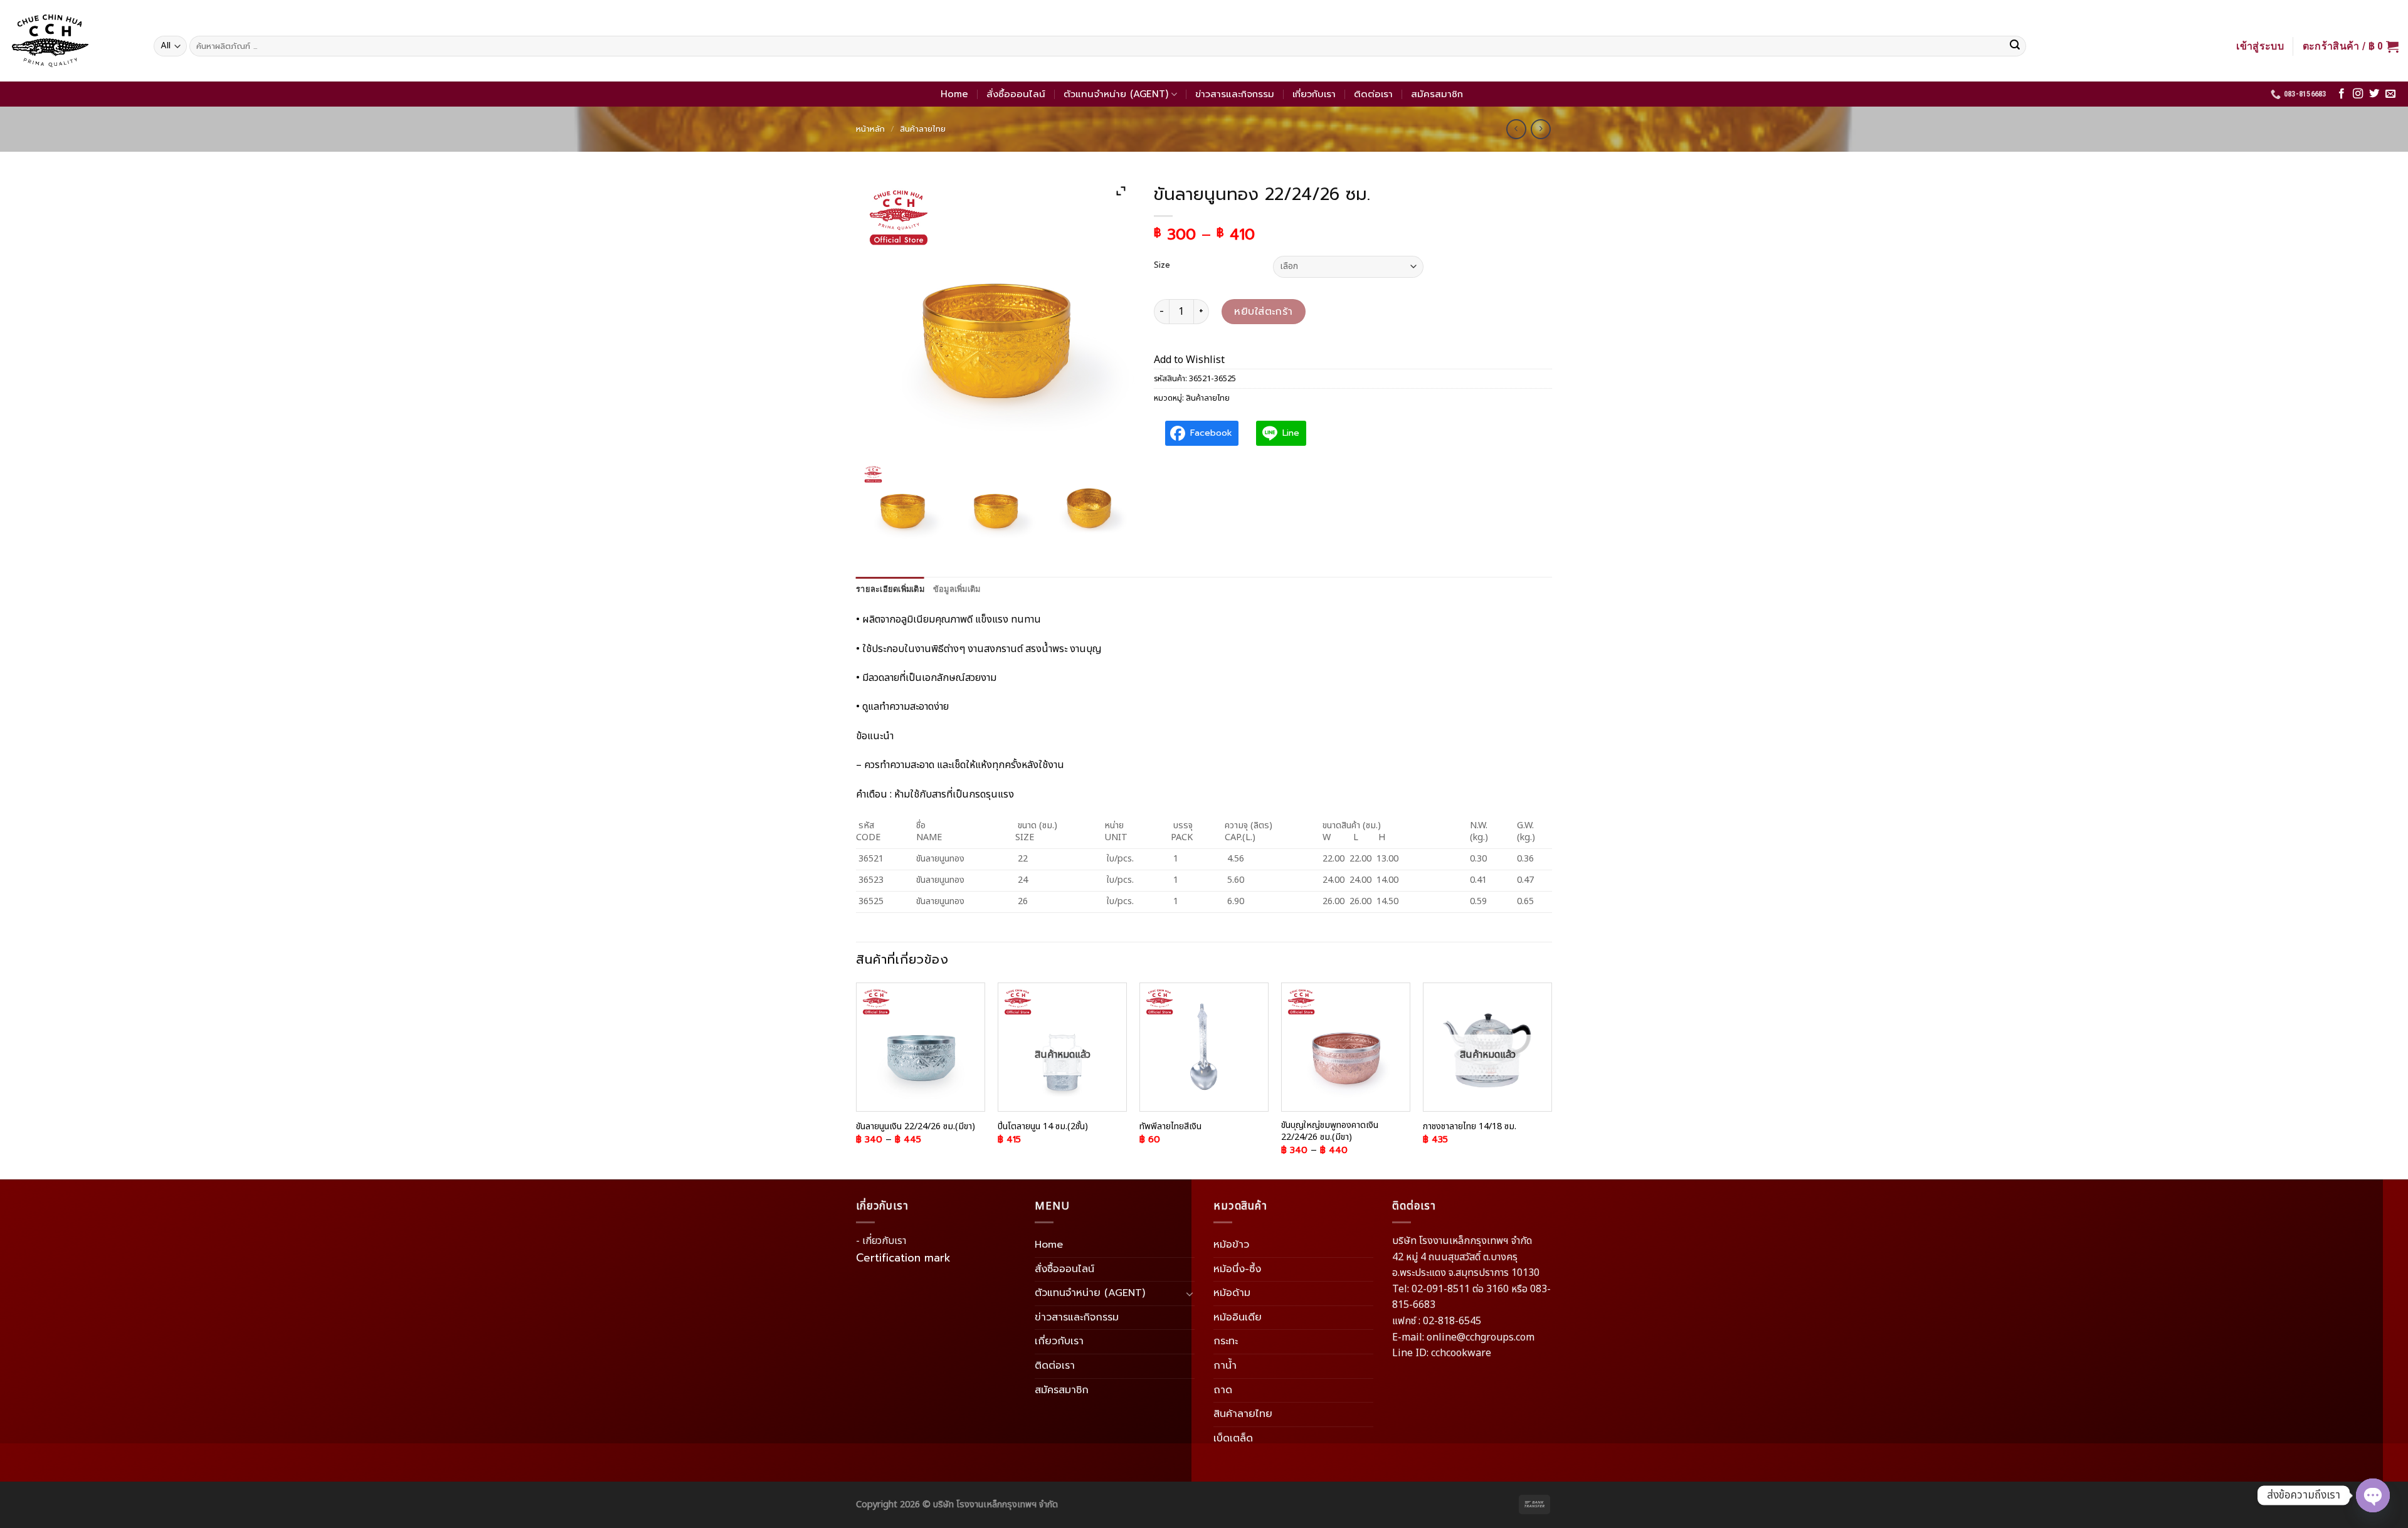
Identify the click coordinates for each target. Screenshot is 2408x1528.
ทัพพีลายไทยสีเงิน (1170, 1127)
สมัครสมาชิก (1437, 94)
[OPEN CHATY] (2373, 1485)
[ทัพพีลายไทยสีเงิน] (1204, 1047)
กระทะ (1226, 1341)
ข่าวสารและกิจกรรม (1235, 94)
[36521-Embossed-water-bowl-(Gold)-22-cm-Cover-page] (902, 504)
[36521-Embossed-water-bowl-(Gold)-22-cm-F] (996, 504)
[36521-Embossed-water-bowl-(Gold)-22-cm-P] (1089, 504)
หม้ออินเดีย (1238, 1317)
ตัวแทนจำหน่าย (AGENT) (1116, 94)
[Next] (1551, 1080)
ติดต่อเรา (1373, 94)
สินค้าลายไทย (923, 129)
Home (954, 94)
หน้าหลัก (870, 129)
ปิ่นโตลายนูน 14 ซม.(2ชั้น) (1043, 1127)
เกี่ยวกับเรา (1314, 94)
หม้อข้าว (1231, 1245)
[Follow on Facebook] (2342, 94)
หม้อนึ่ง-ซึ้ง (1237, 1269)
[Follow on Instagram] (2358, 94)
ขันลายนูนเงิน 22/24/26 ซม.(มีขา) (916, 1127)
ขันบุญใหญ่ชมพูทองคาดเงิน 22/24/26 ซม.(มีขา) (1330, 1131)
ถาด (1223, 1390)
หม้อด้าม (1232, 1293)
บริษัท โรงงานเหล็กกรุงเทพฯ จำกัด (995, 1504)
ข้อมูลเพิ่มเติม (957, 589)
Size (1162, 265)
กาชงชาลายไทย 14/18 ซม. (1470, 1127)
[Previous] (857, 1080)
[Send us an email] (2390, 94)
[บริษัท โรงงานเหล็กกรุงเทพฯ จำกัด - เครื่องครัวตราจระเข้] (72, 41)
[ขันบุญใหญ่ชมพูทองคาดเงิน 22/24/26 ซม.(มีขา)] (1346, 1047)
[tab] (890, 589)
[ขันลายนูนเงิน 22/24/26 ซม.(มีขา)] (921, 1047)
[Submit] (2015, 46)
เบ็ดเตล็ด (1233, 1438)
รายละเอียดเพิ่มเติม (890, 589)
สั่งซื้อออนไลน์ (1016, 94)
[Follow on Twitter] (2374, 94)
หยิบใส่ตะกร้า (1264, 312)
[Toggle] (1190, 1294)
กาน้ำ (1225, 1366)
